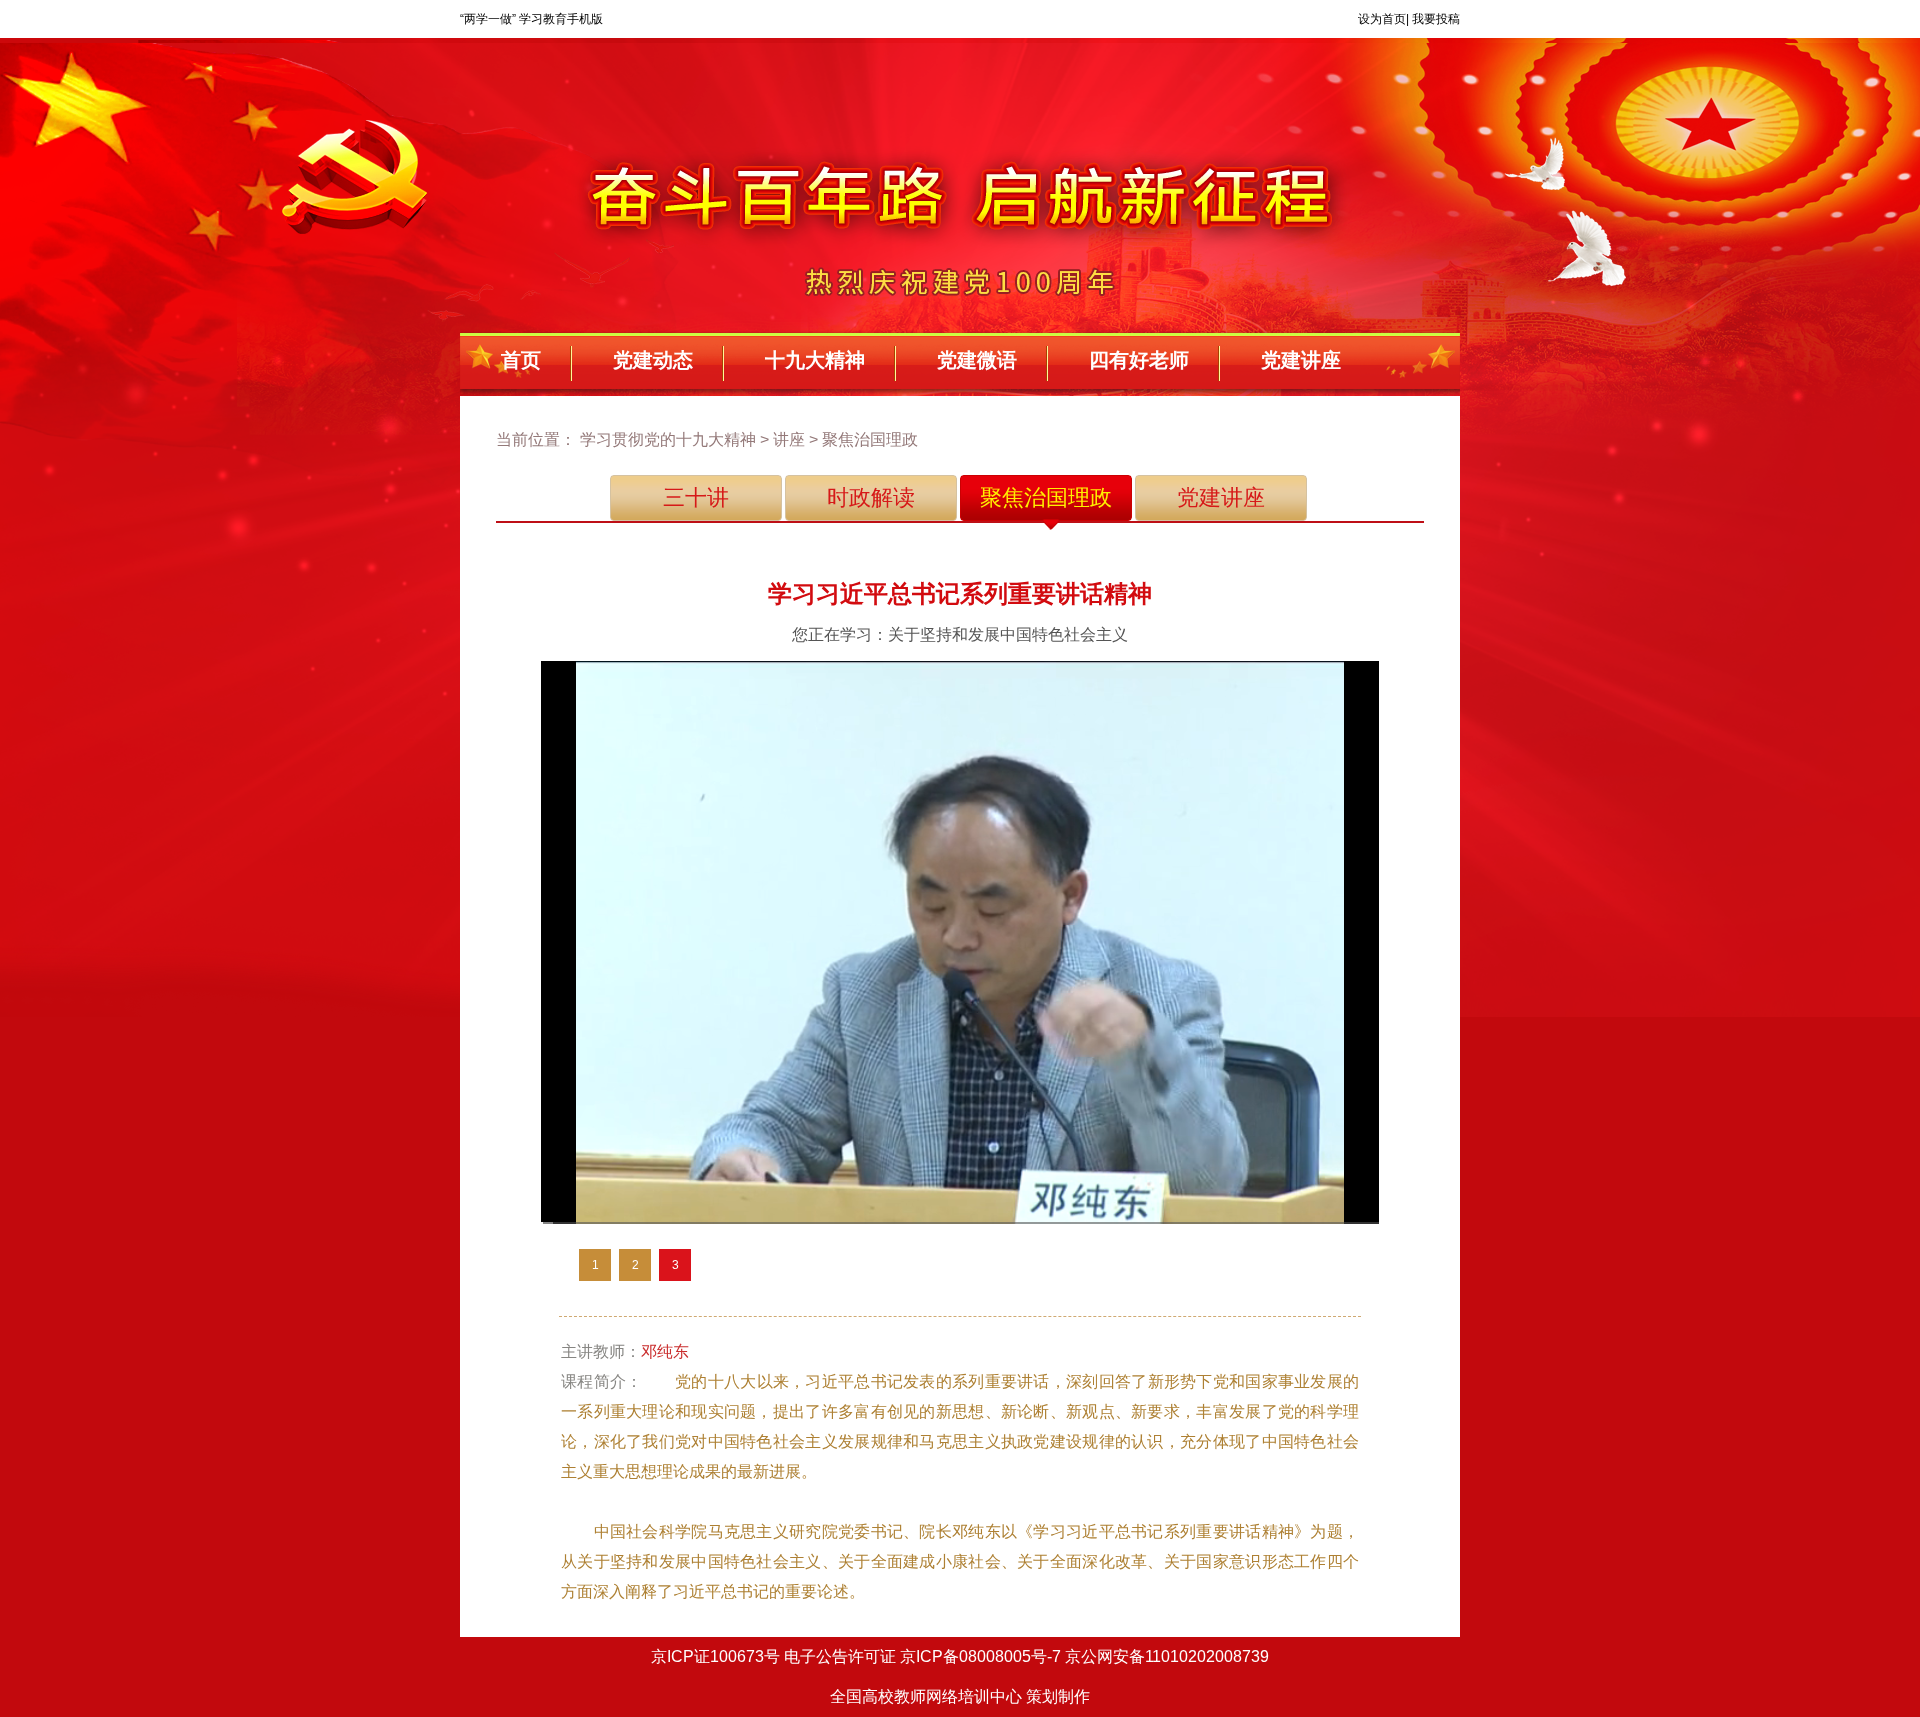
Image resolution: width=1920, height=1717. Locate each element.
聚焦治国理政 (1046, 497)
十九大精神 (815, 360)
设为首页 (1382, 19)
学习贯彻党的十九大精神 (668, 439)
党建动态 (653, 360)
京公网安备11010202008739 (1167, 1656)
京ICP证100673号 (715, 1656)
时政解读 (871, 497)
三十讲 (696, 497)
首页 (521, 360)
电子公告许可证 (840, 1656)
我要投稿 (1436, 19)
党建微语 (977, 360)
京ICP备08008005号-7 (980, 1656)
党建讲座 (1301, 360)
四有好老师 (1139, 360)
